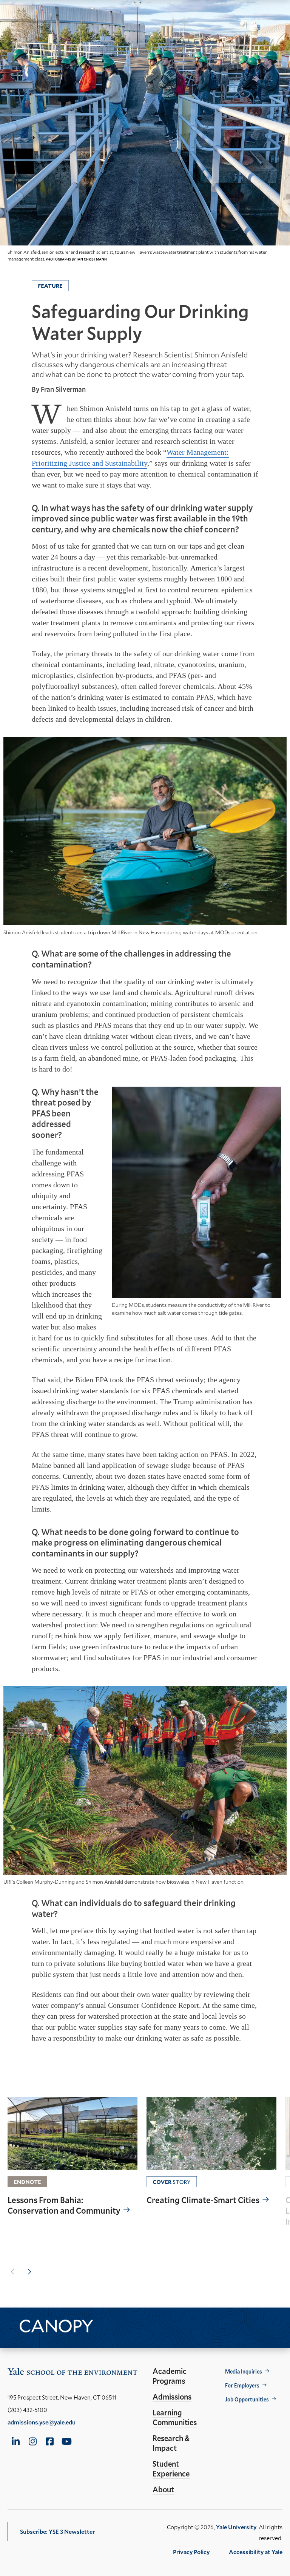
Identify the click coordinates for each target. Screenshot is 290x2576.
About (163, 2489)
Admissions (172, 2397)
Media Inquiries (244, 2371)
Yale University (236, 2527)
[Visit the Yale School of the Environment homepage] (72, 2373)
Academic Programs (170, 2376)
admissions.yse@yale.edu (42, 2422)
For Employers (242, 2385)
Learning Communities (175, 2417)
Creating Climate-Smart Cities (203, 2200)
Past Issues (124, 2325)
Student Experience (171, 2469)
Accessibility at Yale (256, 2552)
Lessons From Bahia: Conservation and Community (64, 2206)
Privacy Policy (191, 2552)
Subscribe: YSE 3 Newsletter (57, 2531)
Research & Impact (171, 2443)
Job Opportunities (247, 2399)
